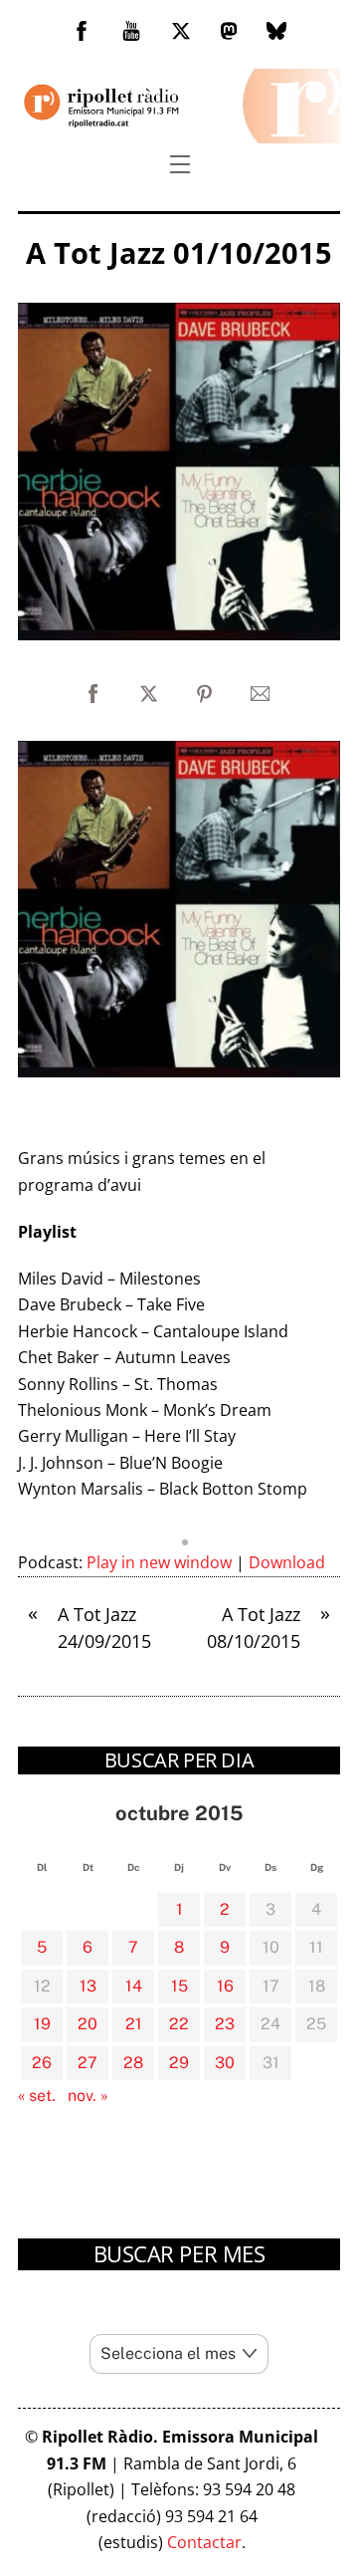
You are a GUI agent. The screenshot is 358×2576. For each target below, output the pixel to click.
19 (42, 2024)
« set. (37, 2096)
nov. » (88, 2096)
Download (287, 1562)
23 (225, 2024)
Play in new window (159, 1562)
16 (225, 1986)
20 (88, 2024)
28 (133, 2063)
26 (42, 2063)
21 (134, 2024)
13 (88, 1986)
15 (179, 1986)
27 (88, 2063)
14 (134, 1986)
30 (225, 2063)
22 (179, 2024)
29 (179, 2063)
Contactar (204, 2542)
